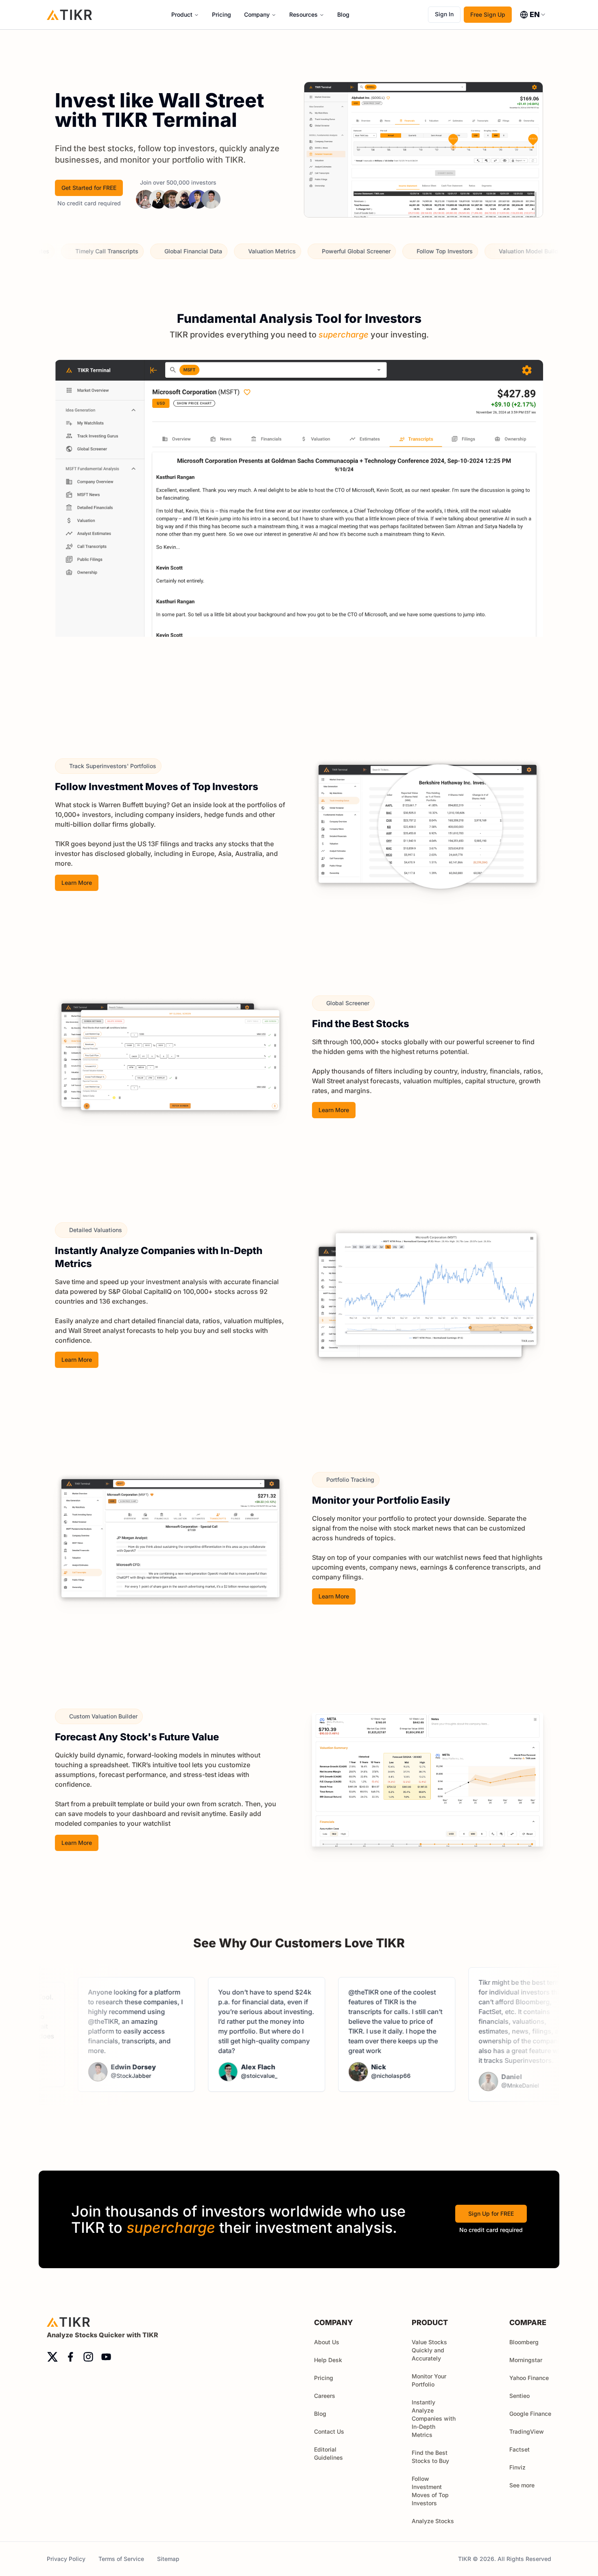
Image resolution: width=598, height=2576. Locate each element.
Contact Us (329, 2431)
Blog (343, 14)
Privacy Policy (66, 2559)
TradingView (527, 2431)
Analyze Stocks (433, 2521)
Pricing (222, 14)
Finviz (517, 2467)
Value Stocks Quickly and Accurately (429, 2350)
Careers (325, 2396)
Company (257, 14)
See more (522, 2485)
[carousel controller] (273, 701)
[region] (299, 521)
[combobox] (533, 15)
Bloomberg (524, 2342)
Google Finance (530, 2414)
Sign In (444, 14)
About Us (327, 2342)
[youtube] (106, 2357)
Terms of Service (121, 2559)
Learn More (77, 883)
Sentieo (519, 2396)
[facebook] (70, 2357)
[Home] (70, 14)
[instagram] (88, 2357)
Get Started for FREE (89, 188)
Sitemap (168, 2559)
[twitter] (52, 2357)
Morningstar (526, 2360)
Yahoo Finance (529, 2378)
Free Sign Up (488, 14)
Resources (303, 14)
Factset (519, 2449)
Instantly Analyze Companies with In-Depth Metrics (434, 2418)
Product (182, 14)
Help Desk (328, 2360)
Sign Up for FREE (491, 2213)
